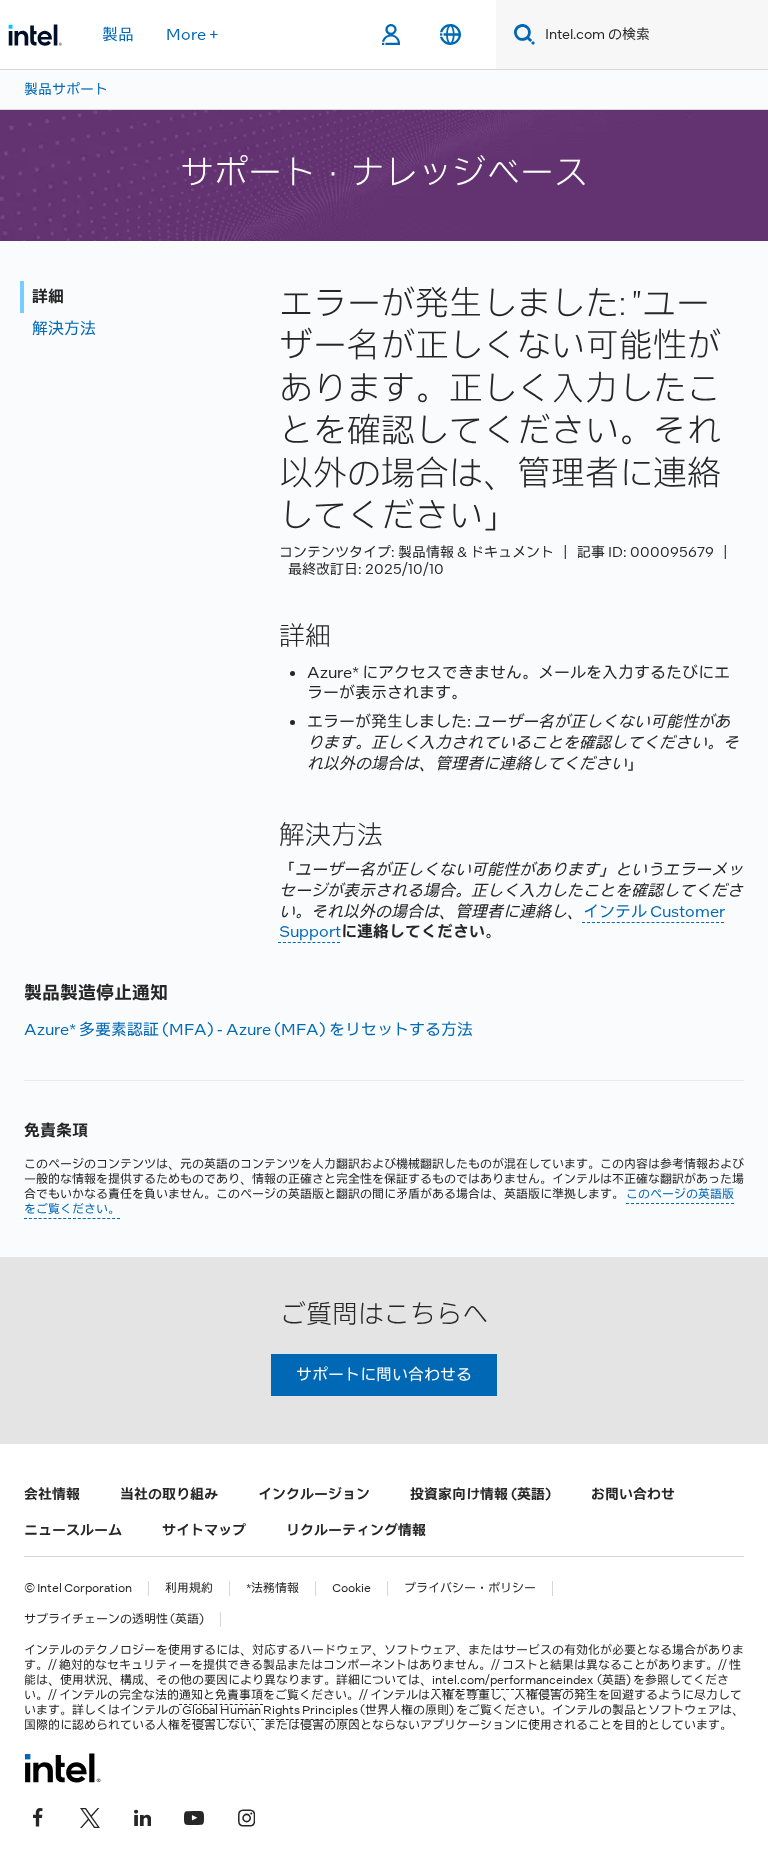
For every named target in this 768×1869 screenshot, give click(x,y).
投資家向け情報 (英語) (480, 1494)
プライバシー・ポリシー (470, 1588)
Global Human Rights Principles (270, 1710)
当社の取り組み (169, 1494)
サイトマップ (204, 1530)
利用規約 (189, 1588)
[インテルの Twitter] (90, 1816)
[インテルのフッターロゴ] (62, 1768)
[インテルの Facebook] (38, 1816)
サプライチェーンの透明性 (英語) (114, 1619)
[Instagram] (246, 1816)
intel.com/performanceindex (512, 1680)
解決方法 (64, 328)
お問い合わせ (633, 1494)
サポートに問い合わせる (384, 1374)
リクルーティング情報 (356, 1530)
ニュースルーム (73, 1530)
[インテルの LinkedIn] (142, 1816)
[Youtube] (194, 1816)
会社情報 (52, 1494)
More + (192, 34)
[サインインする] (390, 35)
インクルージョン (314, 1494)
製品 (118, 34)
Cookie (351, 1588)
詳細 (48, 296)
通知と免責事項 (221, 1695)
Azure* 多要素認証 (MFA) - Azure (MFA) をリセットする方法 (248, 1029)
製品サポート (66, 89)
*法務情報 (272, 1588)
